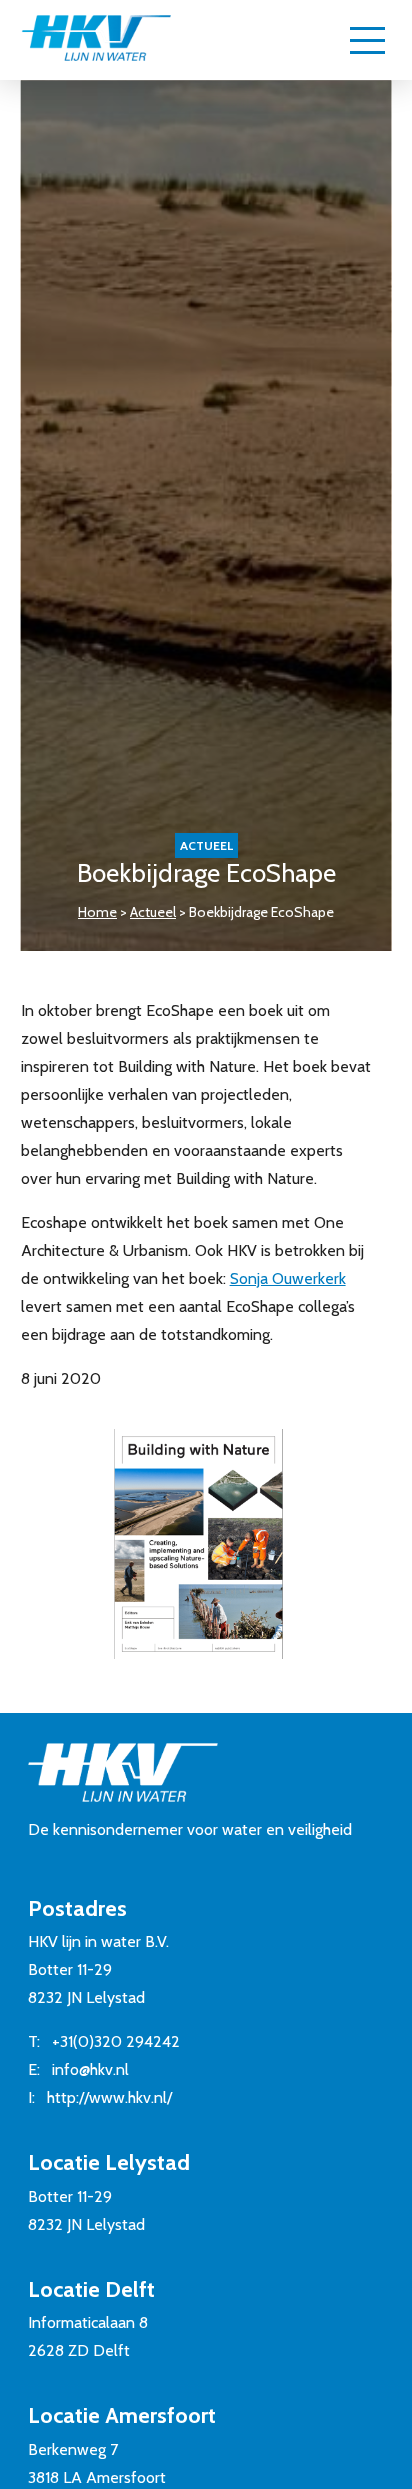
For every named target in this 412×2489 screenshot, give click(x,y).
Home (97, 912)
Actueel (153, 912)
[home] (96, 40)
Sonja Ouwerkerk (288, 1278)
